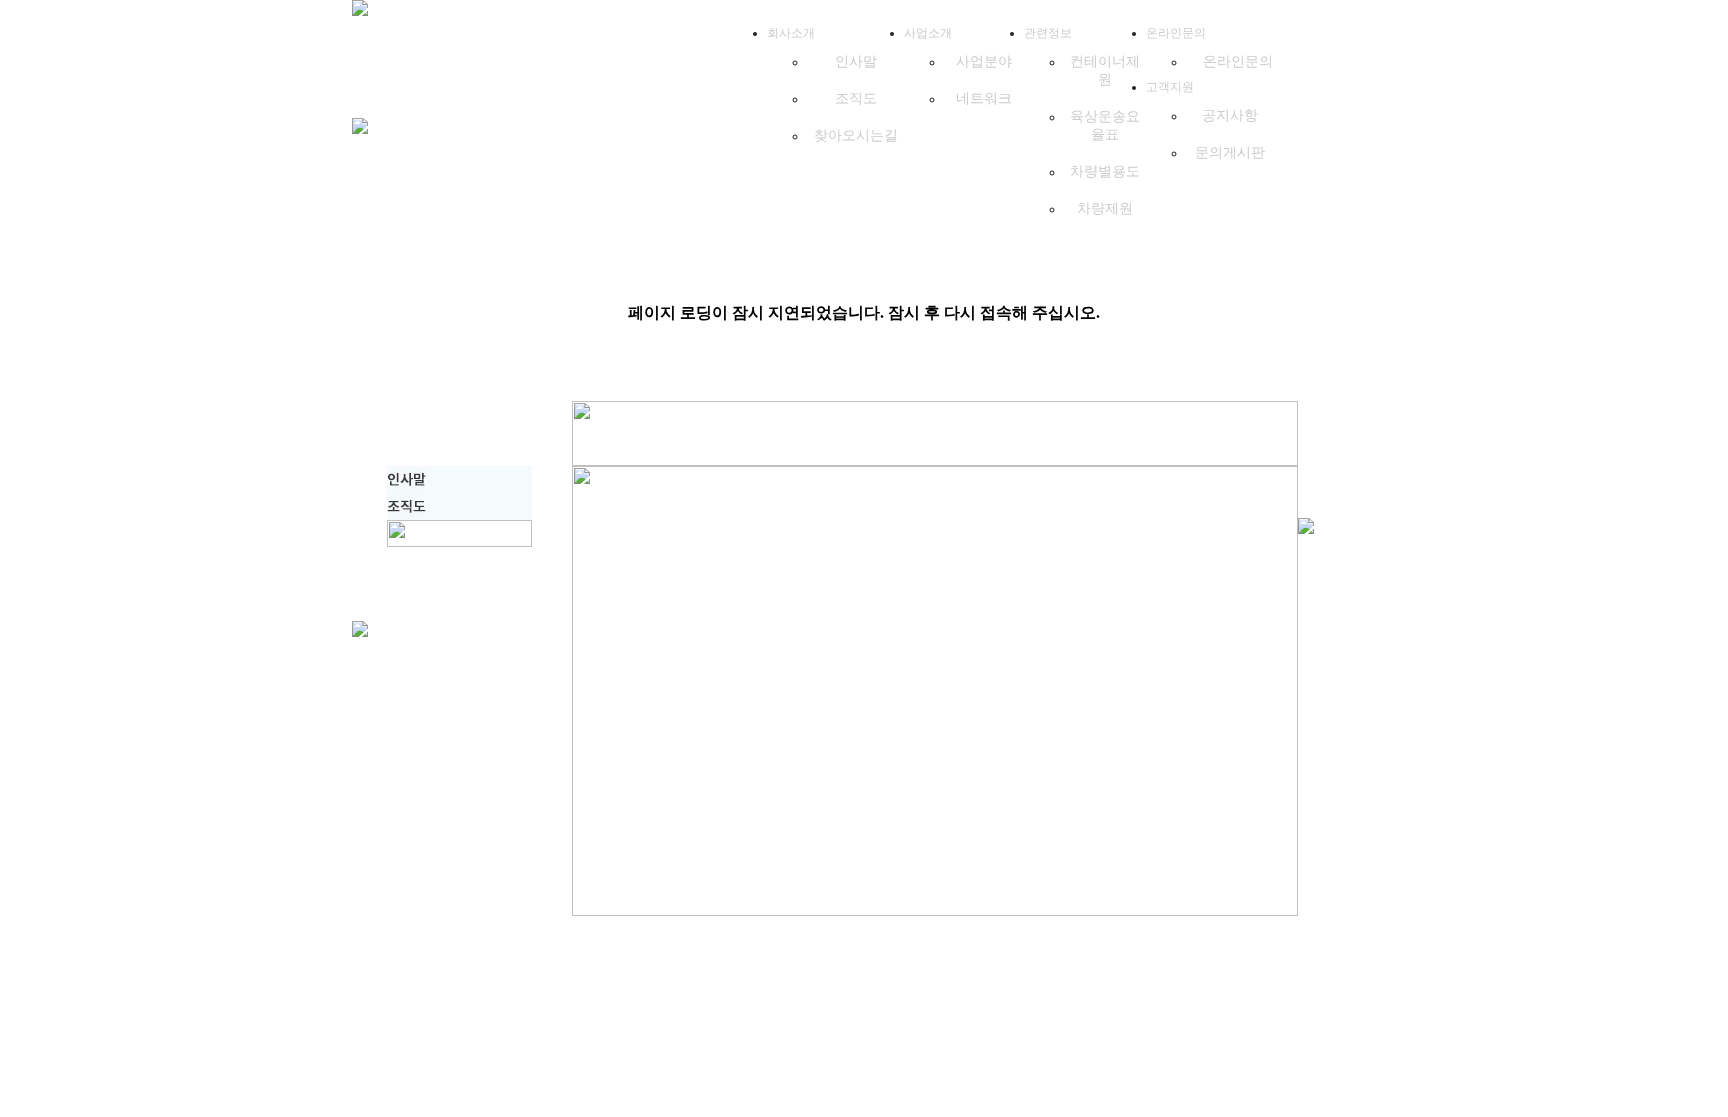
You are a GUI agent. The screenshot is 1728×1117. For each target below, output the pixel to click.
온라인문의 (1176, 33)
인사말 (856, 61)
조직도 (856, 98)
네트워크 (984, 98)
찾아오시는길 (856, 135)
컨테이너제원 (1105, 70)
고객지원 (1170, 87)
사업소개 (928, 33)
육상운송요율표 (1105, 125)
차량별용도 (1105, 171)
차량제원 (1105, 208)
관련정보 (1048, 33)
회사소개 (791, 33)
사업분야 (984, 61)
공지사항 (1230, 115)
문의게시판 (1230, 152)
